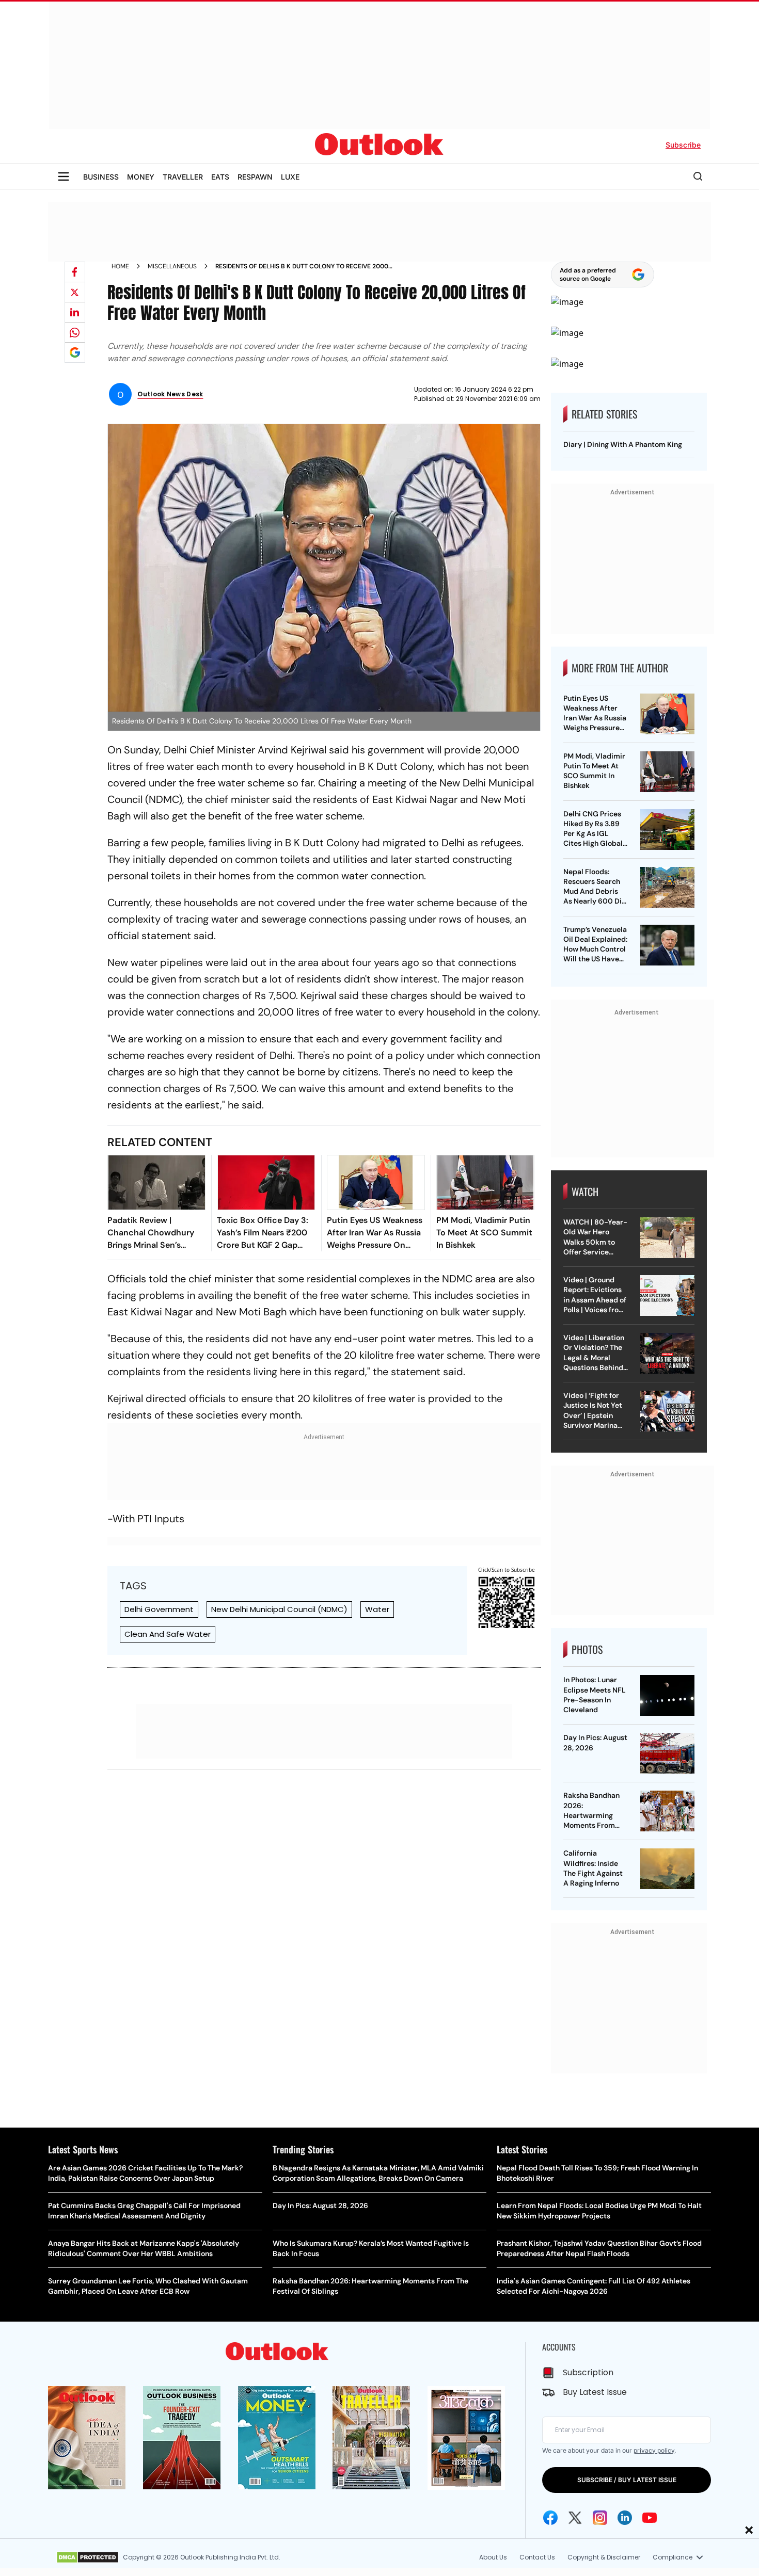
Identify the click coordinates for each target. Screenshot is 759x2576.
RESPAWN (255, 177)
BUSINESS (101, 177)
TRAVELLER (183, 177)
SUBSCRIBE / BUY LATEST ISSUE (627, 2480)
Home (120, 266)
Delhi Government (159, 1609)
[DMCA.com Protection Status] (88, 2557)
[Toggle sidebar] (64, 176)
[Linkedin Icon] (625, 2518)
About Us (493, 2557)
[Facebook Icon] (550, 2518)
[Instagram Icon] (600, 2518)
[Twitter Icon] (575, 2518)
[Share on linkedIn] (75, 312)
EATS (220, 177)
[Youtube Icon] (650, 2518)
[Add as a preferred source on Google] (75, 352)
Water (377, 1609)
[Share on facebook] (75, 272)
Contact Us (537, 2557)
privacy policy (654, 2450)
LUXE (290, 177)
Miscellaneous (172, 266)
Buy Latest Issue (595, 2392)
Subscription (588, 2372)
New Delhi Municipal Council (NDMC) (279, 1609)
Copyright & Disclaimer (604, 2557)
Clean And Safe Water (168, 1634)
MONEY (141, 177)
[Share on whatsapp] (75, 332)
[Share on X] (75, 292)
